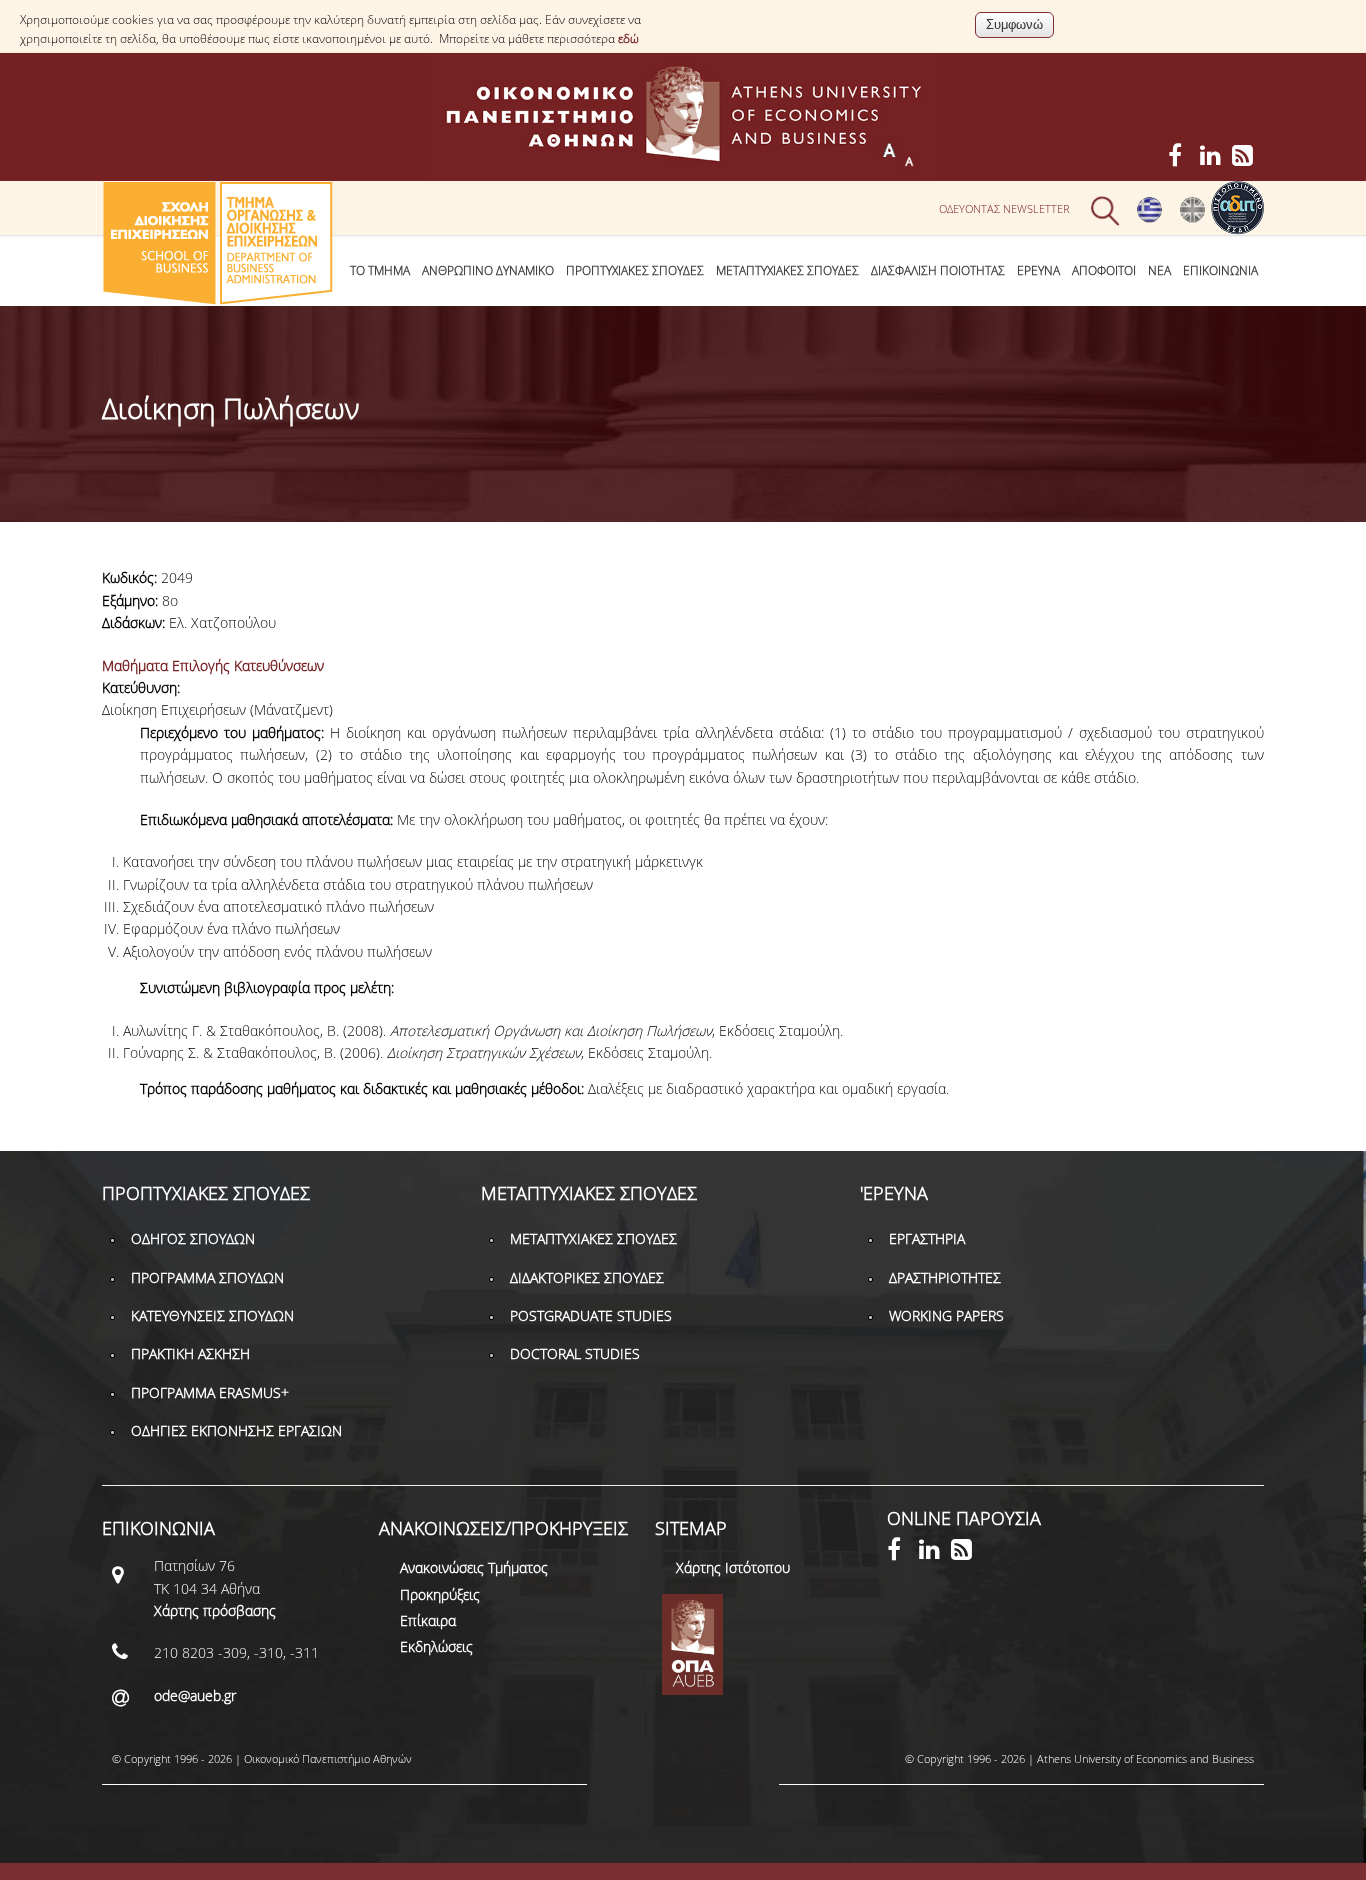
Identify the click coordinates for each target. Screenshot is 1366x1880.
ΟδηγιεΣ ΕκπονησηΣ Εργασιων (236, 1430)
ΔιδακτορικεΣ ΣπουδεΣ (587, 1277)
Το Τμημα (380, 270)
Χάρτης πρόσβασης (215, 1610)
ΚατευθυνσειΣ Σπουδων (212, 1315)
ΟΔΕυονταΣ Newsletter (1004, 208)
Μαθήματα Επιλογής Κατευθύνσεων (213, 665)
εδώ (628, 38)
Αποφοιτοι (1104, 270)
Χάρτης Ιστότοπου (733, 1567)
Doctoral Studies (575, 1353)
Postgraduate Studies (591, 1315)
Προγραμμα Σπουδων (207, 1277)
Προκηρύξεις (440, 1594)
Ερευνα (1038, 270)
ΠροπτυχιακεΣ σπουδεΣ (635, 270)
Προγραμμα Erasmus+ (210, 1392)
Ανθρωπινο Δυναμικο (488, 270)
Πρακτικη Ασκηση (190, 1353)
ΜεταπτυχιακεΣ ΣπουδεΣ (787, 270)
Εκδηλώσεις (436, 1646)
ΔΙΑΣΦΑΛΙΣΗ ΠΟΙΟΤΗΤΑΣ (938, 270)
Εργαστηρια (927, 1238)
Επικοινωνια (1220, 270)
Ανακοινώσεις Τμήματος (474, 1567)
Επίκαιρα (428, 1620)
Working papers (946, 1315)
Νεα (1159, 270)
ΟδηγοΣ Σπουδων (193, 1238)
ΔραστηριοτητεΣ (945, 1277)
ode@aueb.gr (195, 1695)
